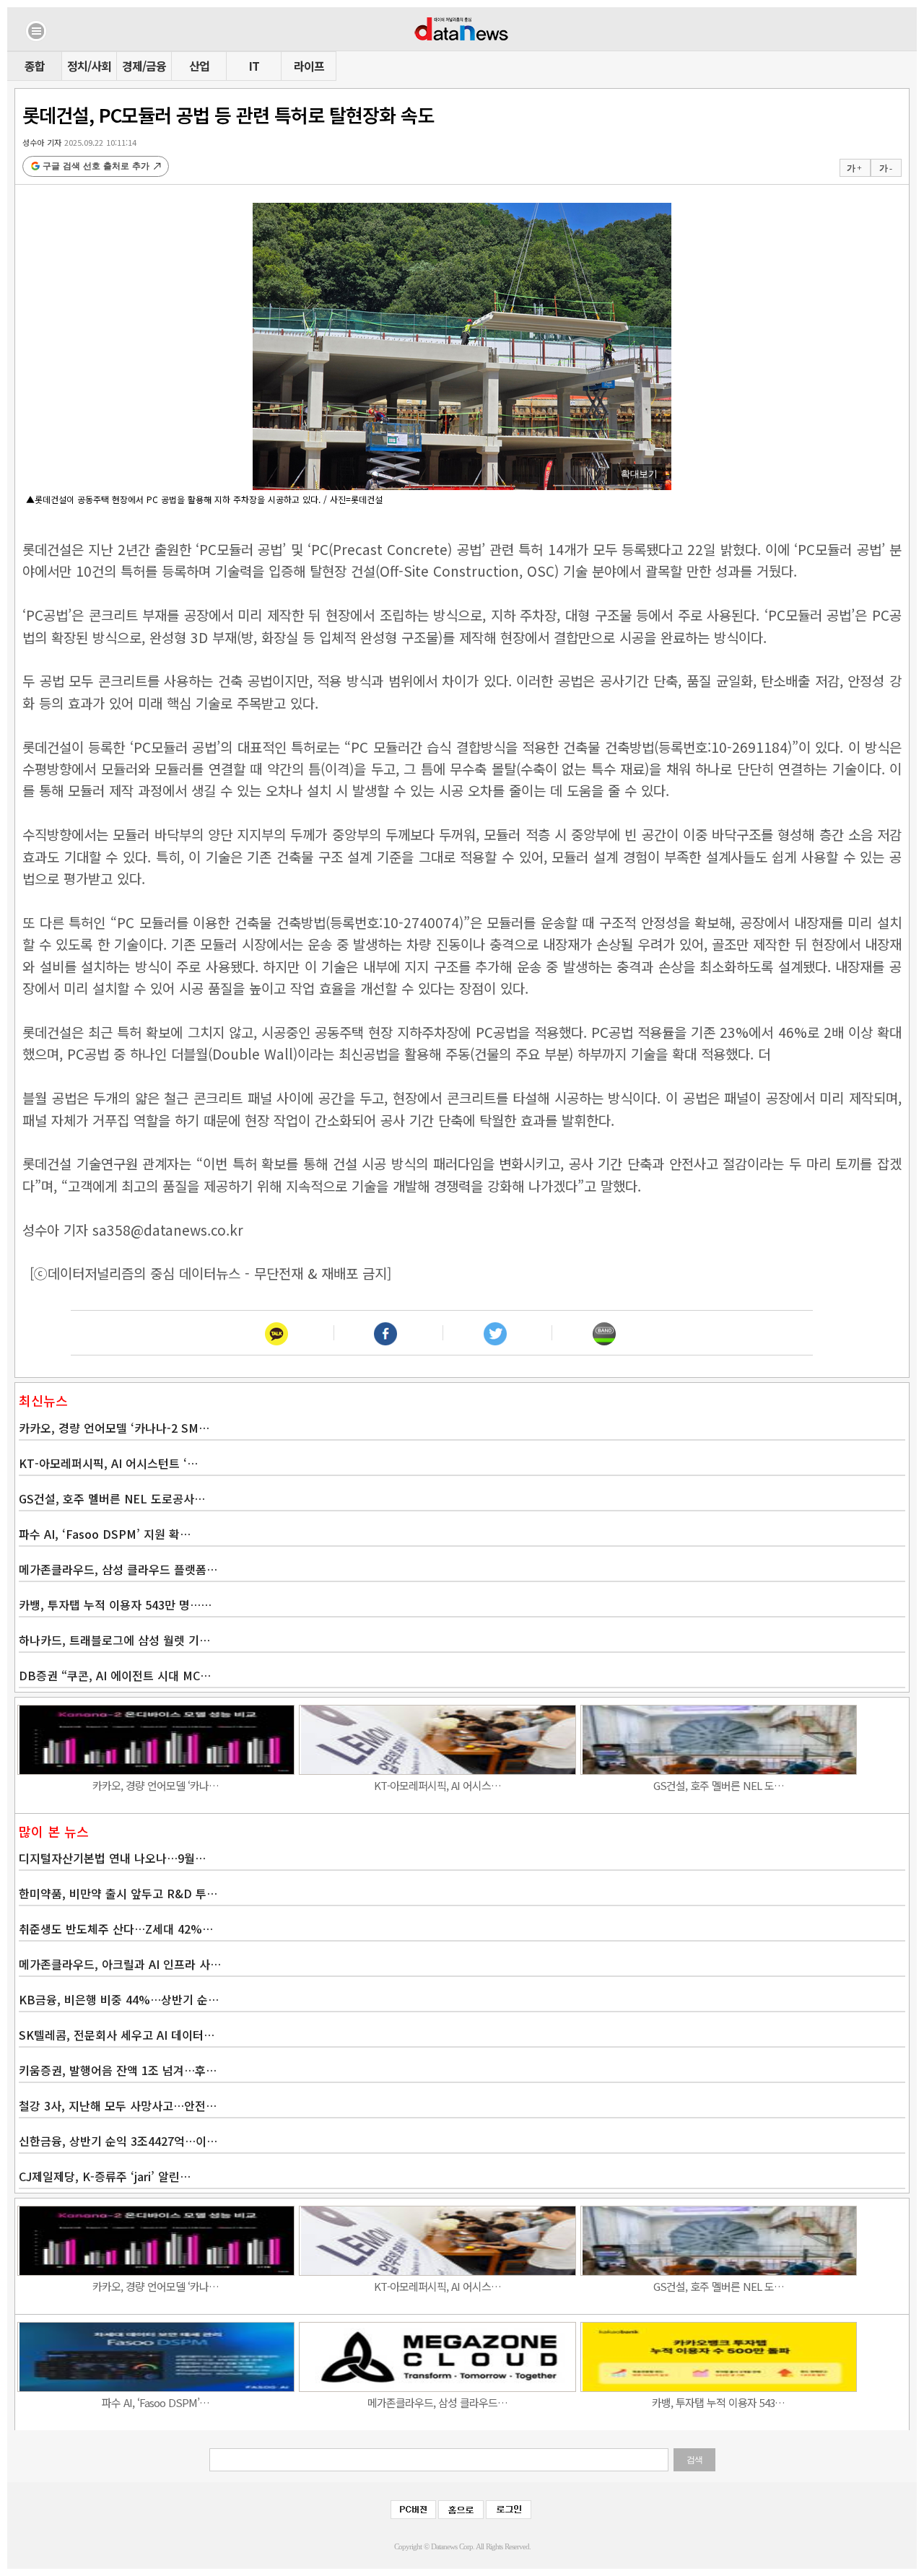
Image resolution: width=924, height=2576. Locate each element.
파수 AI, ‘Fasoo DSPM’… (156, 2402)
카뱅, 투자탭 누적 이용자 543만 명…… (115, 1604)
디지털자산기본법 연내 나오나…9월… (112, 1858)
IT (254, 66)
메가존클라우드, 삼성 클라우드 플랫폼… (118, 1569)
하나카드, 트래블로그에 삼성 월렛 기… (114, 1640)
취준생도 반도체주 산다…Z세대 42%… (116, 1929)
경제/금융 (144, 66)
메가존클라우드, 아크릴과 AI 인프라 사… (120, 1964)
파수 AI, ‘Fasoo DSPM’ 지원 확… (105, 1534)
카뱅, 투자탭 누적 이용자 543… (718, 2402)
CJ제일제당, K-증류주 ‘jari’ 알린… (105, 2176)
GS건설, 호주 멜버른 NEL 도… (719, 1785)
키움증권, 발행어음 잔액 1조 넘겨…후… (118, 2070)
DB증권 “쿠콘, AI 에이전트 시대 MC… (115, 1675)
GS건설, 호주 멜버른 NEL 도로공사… (112, 1498)
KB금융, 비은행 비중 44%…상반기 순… (119, 1999)
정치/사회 (89, 66)
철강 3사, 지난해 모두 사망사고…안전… (118, 2105)
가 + (854, 168)
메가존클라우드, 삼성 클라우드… (437, 2402)
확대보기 (639, 474)
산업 (199, 66)
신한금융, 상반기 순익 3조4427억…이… (118, 2141)
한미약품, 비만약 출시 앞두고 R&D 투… (118, 1893)
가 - (885, 168)
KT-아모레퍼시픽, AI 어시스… (437, 1785)
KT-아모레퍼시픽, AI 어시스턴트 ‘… (108, 1463)
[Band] (604, 1333)
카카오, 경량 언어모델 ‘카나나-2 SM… (114, 1428)
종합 (35, 66)
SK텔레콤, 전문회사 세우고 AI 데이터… (117, 2035)
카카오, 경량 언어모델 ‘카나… (156, 1785)
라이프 (309, 66)
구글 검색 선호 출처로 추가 (96, 166)
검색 (694, 2460)
